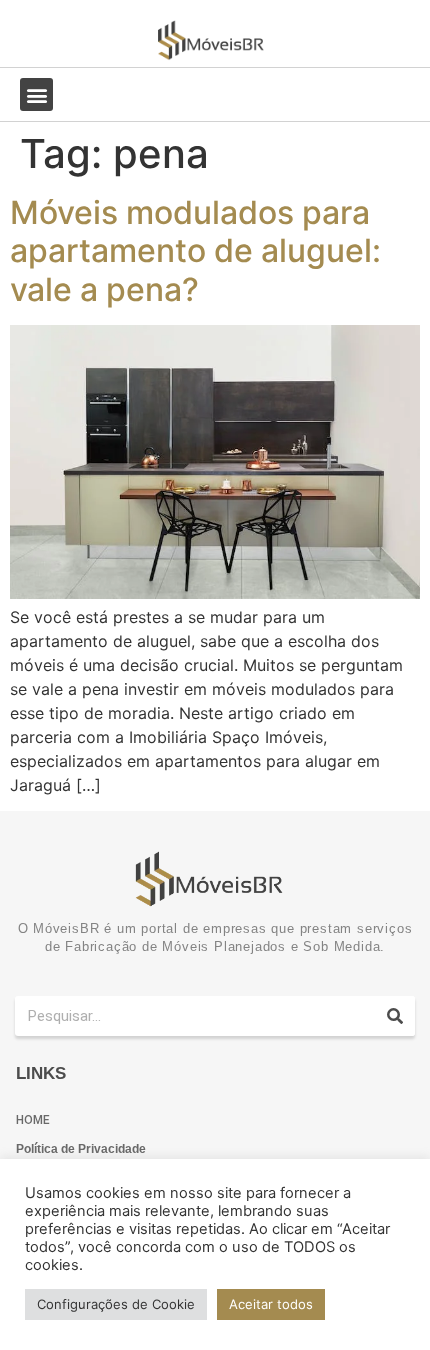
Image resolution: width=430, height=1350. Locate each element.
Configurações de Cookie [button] (116, 1304)
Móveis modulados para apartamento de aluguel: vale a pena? (195, 251)
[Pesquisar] (395, 1016)
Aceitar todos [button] (271, 1304)
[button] (36, 94)
